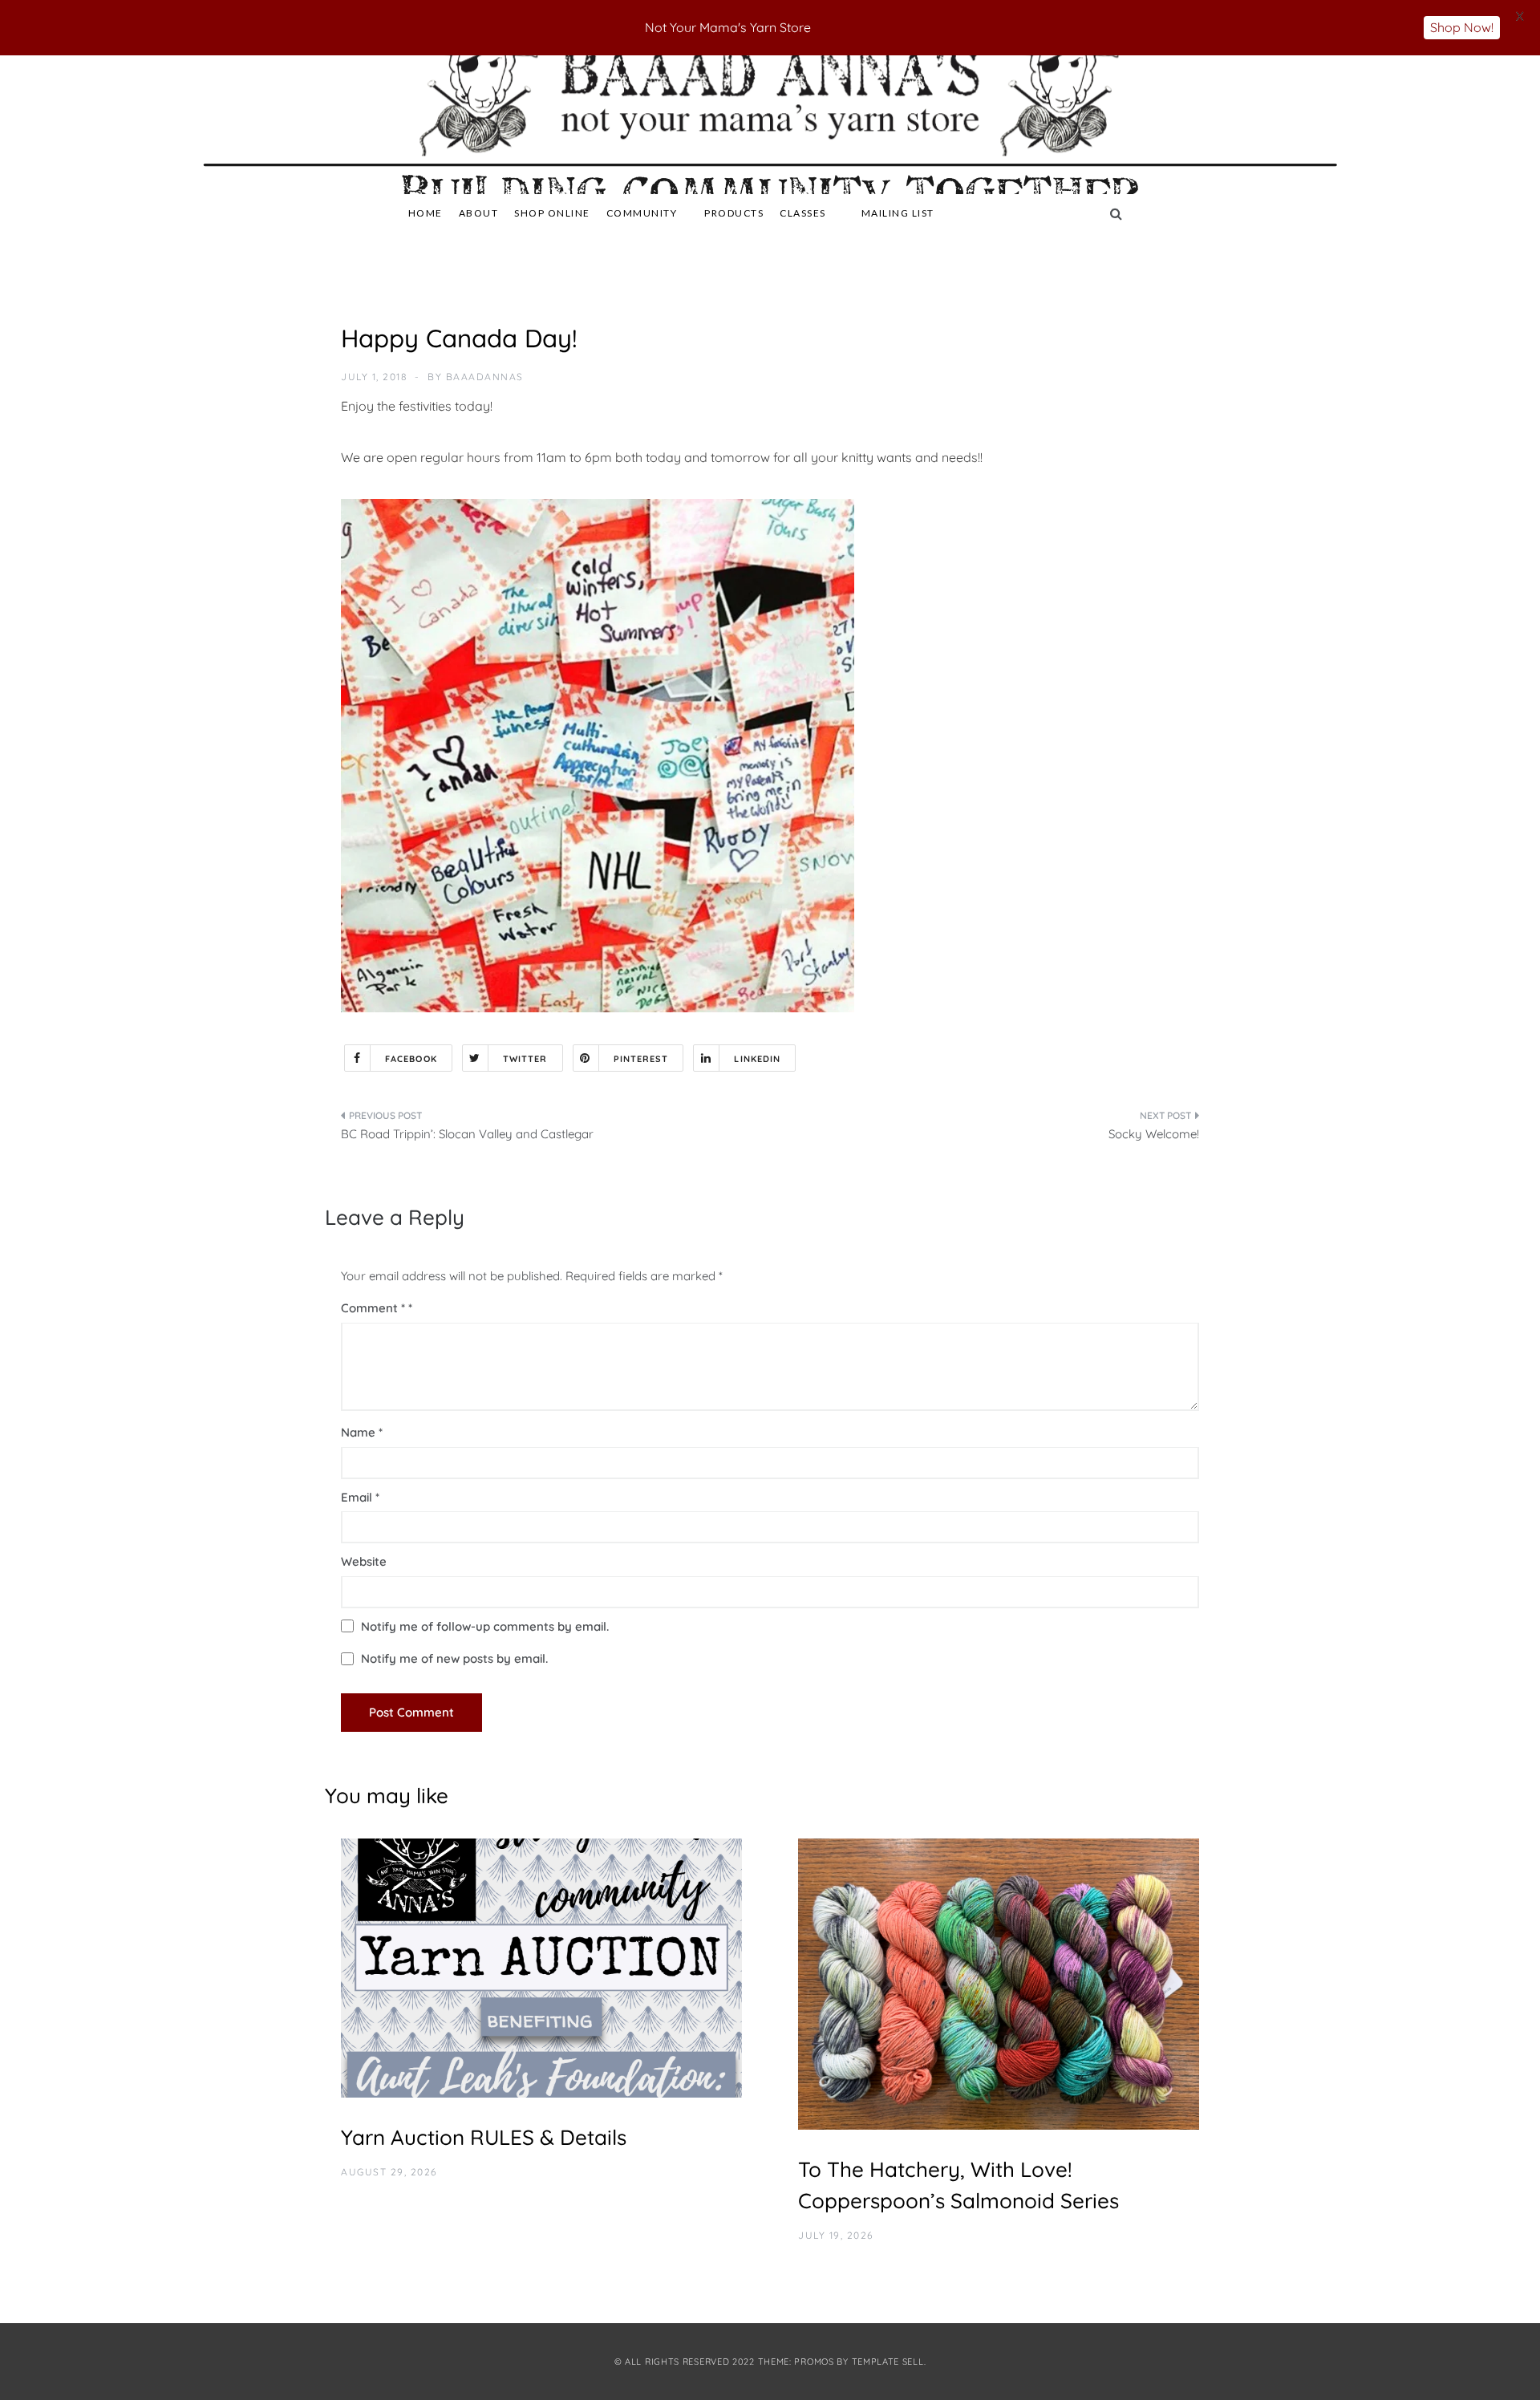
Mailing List (898, 213)
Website (364, 1561)
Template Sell (888, 2361)
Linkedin (757, 1059)
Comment (373, 1308)
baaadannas (485, 377)
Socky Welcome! (1154, 1134)
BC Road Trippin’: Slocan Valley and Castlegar (467, 1134)
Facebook (411, 1059)
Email (360, 1497)
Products (734, 213)
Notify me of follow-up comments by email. (485, 1626)
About (479, 213)
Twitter (525, 1059)
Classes (803, 213)
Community (642, 213)
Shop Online (552, 213)
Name (362, 1432)
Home (426, 213)
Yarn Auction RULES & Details (484, 2137)
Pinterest (641, 1059)
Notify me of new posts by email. (454, 1658)
